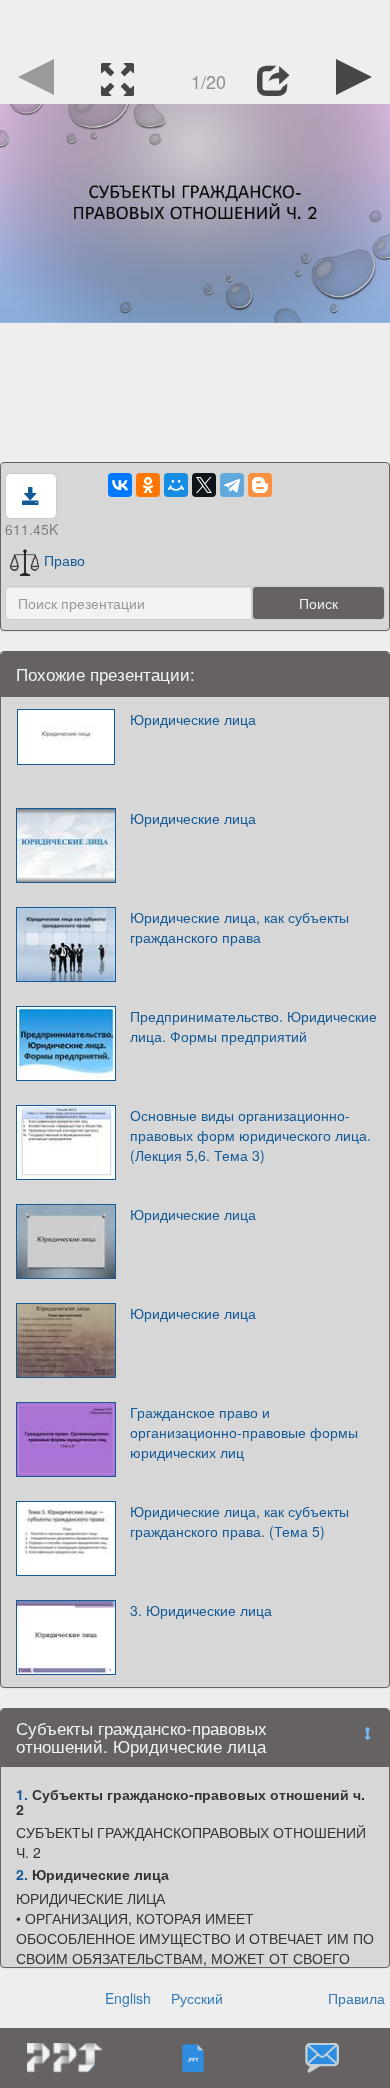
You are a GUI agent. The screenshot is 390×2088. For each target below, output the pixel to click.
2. (22, 1874)
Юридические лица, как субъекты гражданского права (239, 927)
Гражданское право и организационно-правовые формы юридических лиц (244, 1432)
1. (22, 1794)
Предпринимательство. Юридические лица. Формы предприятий (253, 1026)
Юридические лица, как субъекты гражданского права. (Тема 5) (239, 1521)
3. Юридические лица (201, 1610)
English (128, 1998)
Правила (356, 1998)
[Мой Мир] (176, 485)
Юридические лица (193, 719)
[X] (204, 485)
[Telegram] (232, 485)
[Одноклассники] (148, 485)
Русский (197, 1998)
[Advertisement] (195, 25)
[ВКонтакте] (120, 485)
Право (64, 560)
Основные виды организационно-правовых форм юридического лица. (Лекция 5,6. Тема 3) (250, 1135)
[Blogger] (260, 485)
